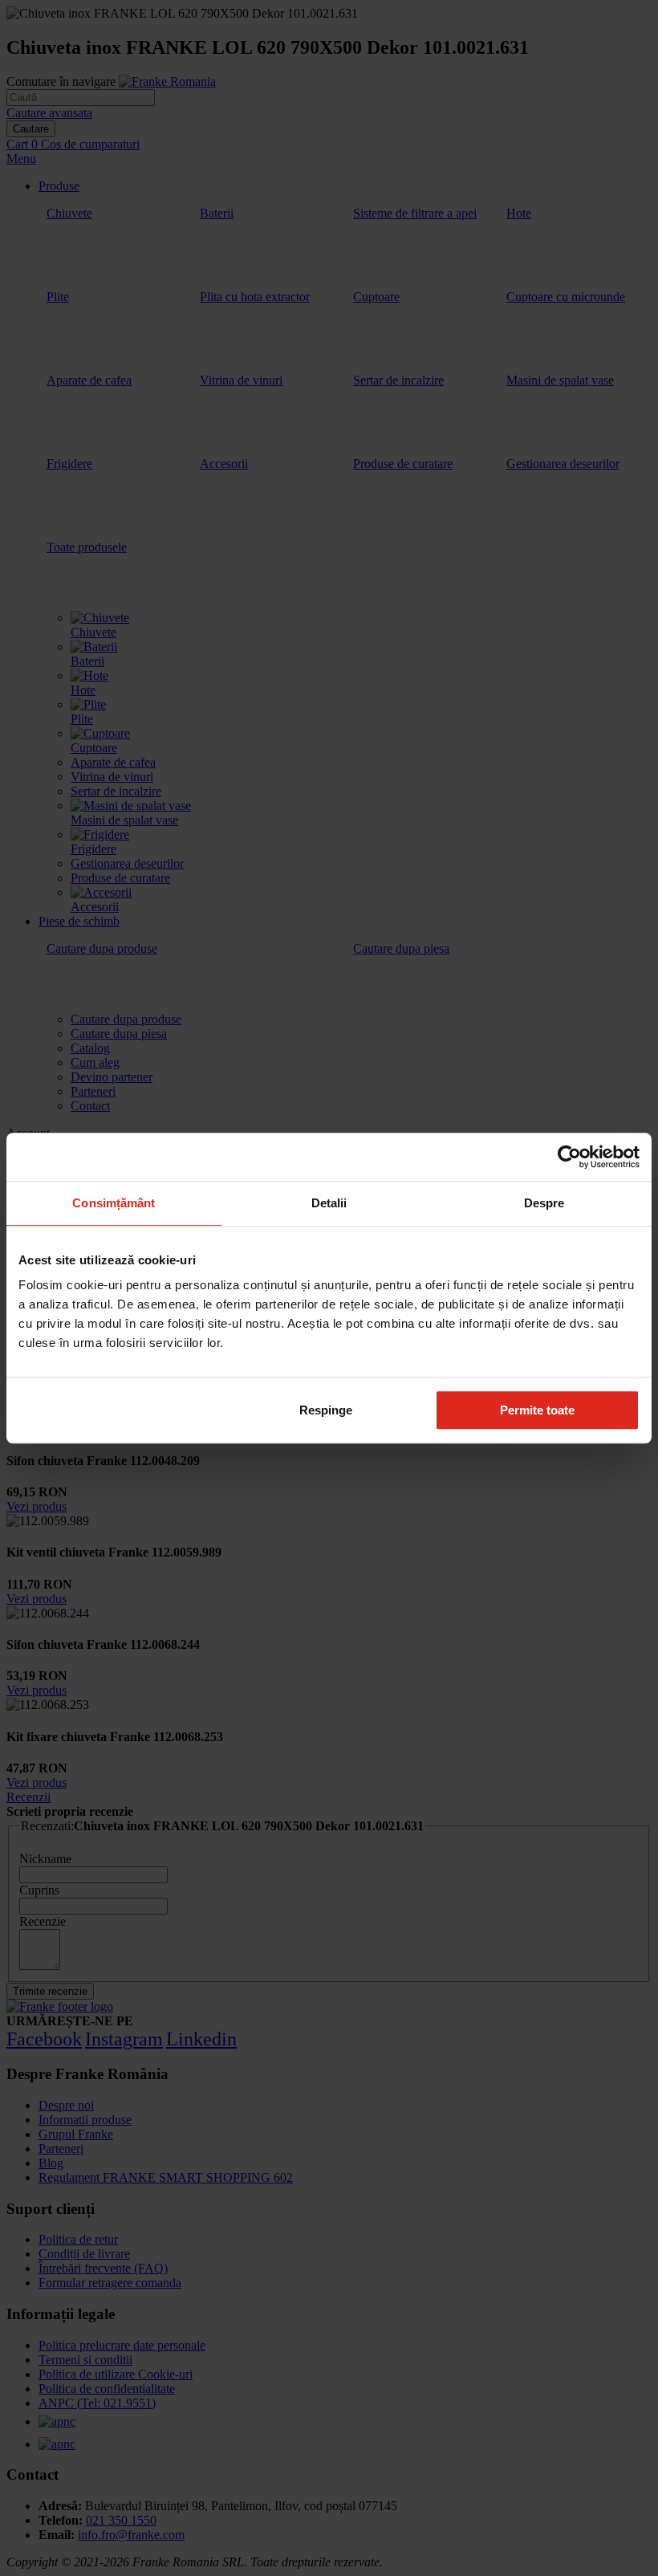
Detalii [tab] (329, 1203)
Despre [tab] (544, 1203)
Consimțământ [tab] (114, 1203)
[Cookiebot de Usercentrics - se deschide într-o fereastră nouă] (569, 1157)
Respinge (326, 1410)
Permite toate (537, 1410)
